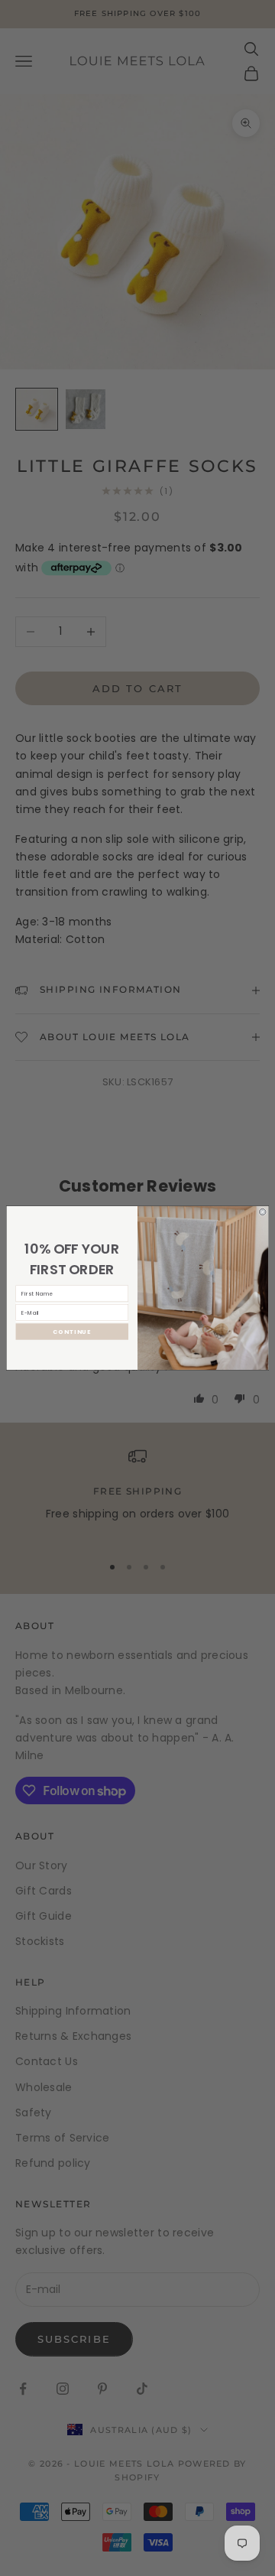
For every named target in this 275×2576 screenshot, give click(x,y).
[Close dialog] (262, 1212)
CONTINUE (72, 1331)
